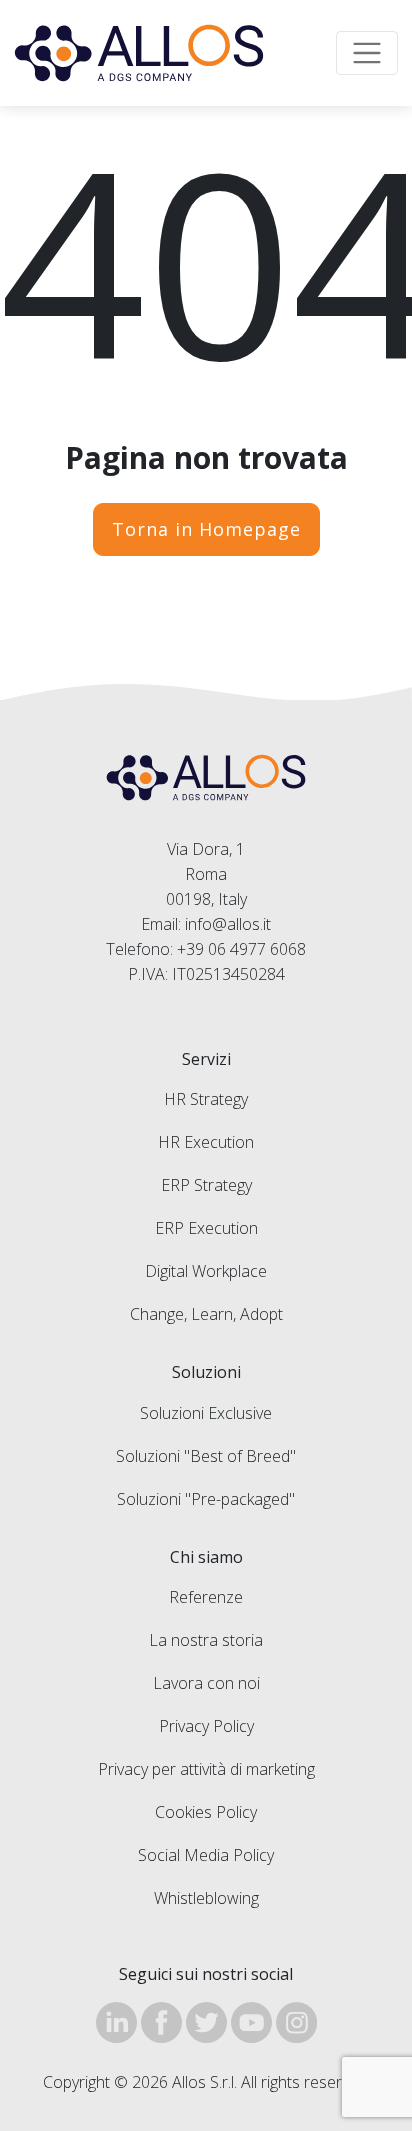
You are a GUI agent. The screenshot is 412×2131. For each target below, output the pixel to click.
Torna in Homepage (206, 529)
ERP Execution (206, 1228)
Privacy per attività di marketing (206, 1769)
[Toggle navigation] (367, 53)
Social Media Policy (206, 1855)
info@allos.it (228, 924)
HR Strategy (206, 1099)
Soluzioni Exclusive (206, 1413)
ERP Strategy (206, 1185)
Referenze (206, 1597)
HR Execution (206, 1142)
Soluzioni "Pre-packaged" (206, 1499)
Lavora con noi (206, 1683)
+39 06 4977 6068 (241, 949)
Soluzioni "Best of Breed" (206, 1456)
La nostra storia (206, 1640)
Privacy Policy (206, 1726)
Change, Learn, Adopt (206, 1314)
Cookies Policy (206, 1812)
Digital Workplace (206, 1271)
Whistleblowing (206, 1898)
